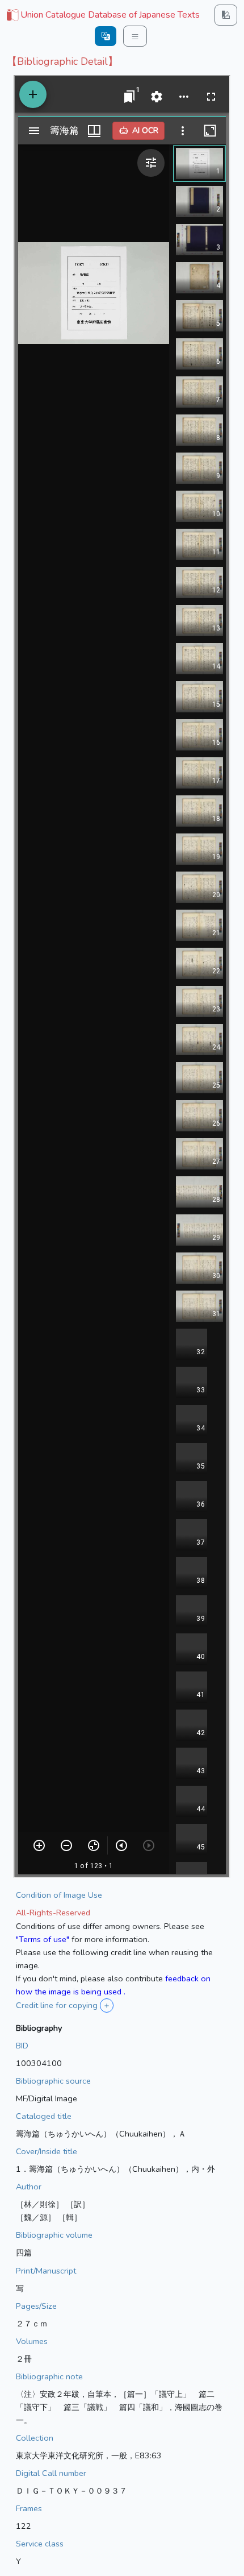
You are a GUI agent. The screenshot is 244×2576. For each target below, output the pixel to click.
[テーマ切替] (226, 15)
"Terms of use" (43, 1939)
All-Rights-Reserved (53, 1913)
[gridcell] (102, 15)
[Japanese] (106, 36)
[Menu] (135, 36)
